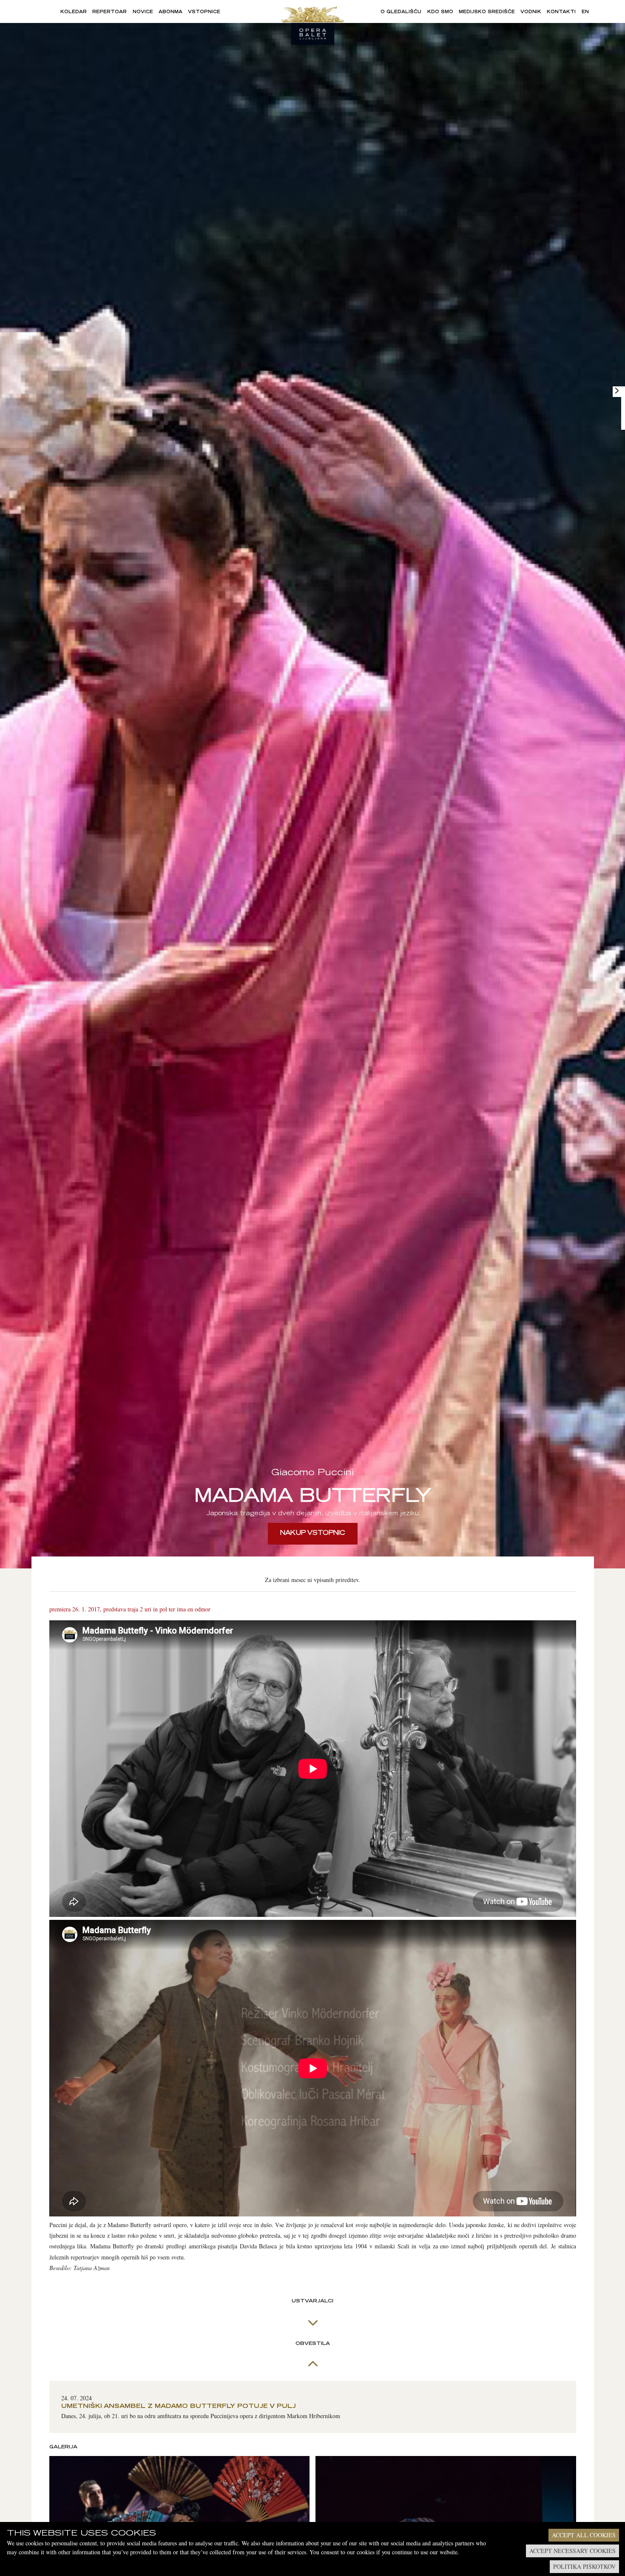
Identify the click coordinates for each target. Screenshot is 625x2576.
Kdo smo (440, 12)
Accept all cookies (584, 2535)
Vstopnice (204, 12)
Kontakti (561, 12)
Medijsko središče (487, 12)
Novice (143, 12)
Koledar (74, 12)
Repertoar (109, 12)
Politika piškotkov (584, 2566)
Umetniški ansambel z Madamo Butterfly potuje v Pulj (179, 2407)
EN (585, 12)
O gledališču (401, 12)
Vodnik (531, 12)
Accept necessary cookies (572, 2551)
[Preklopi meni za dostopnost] (617, 391)
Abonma (170, 12)
